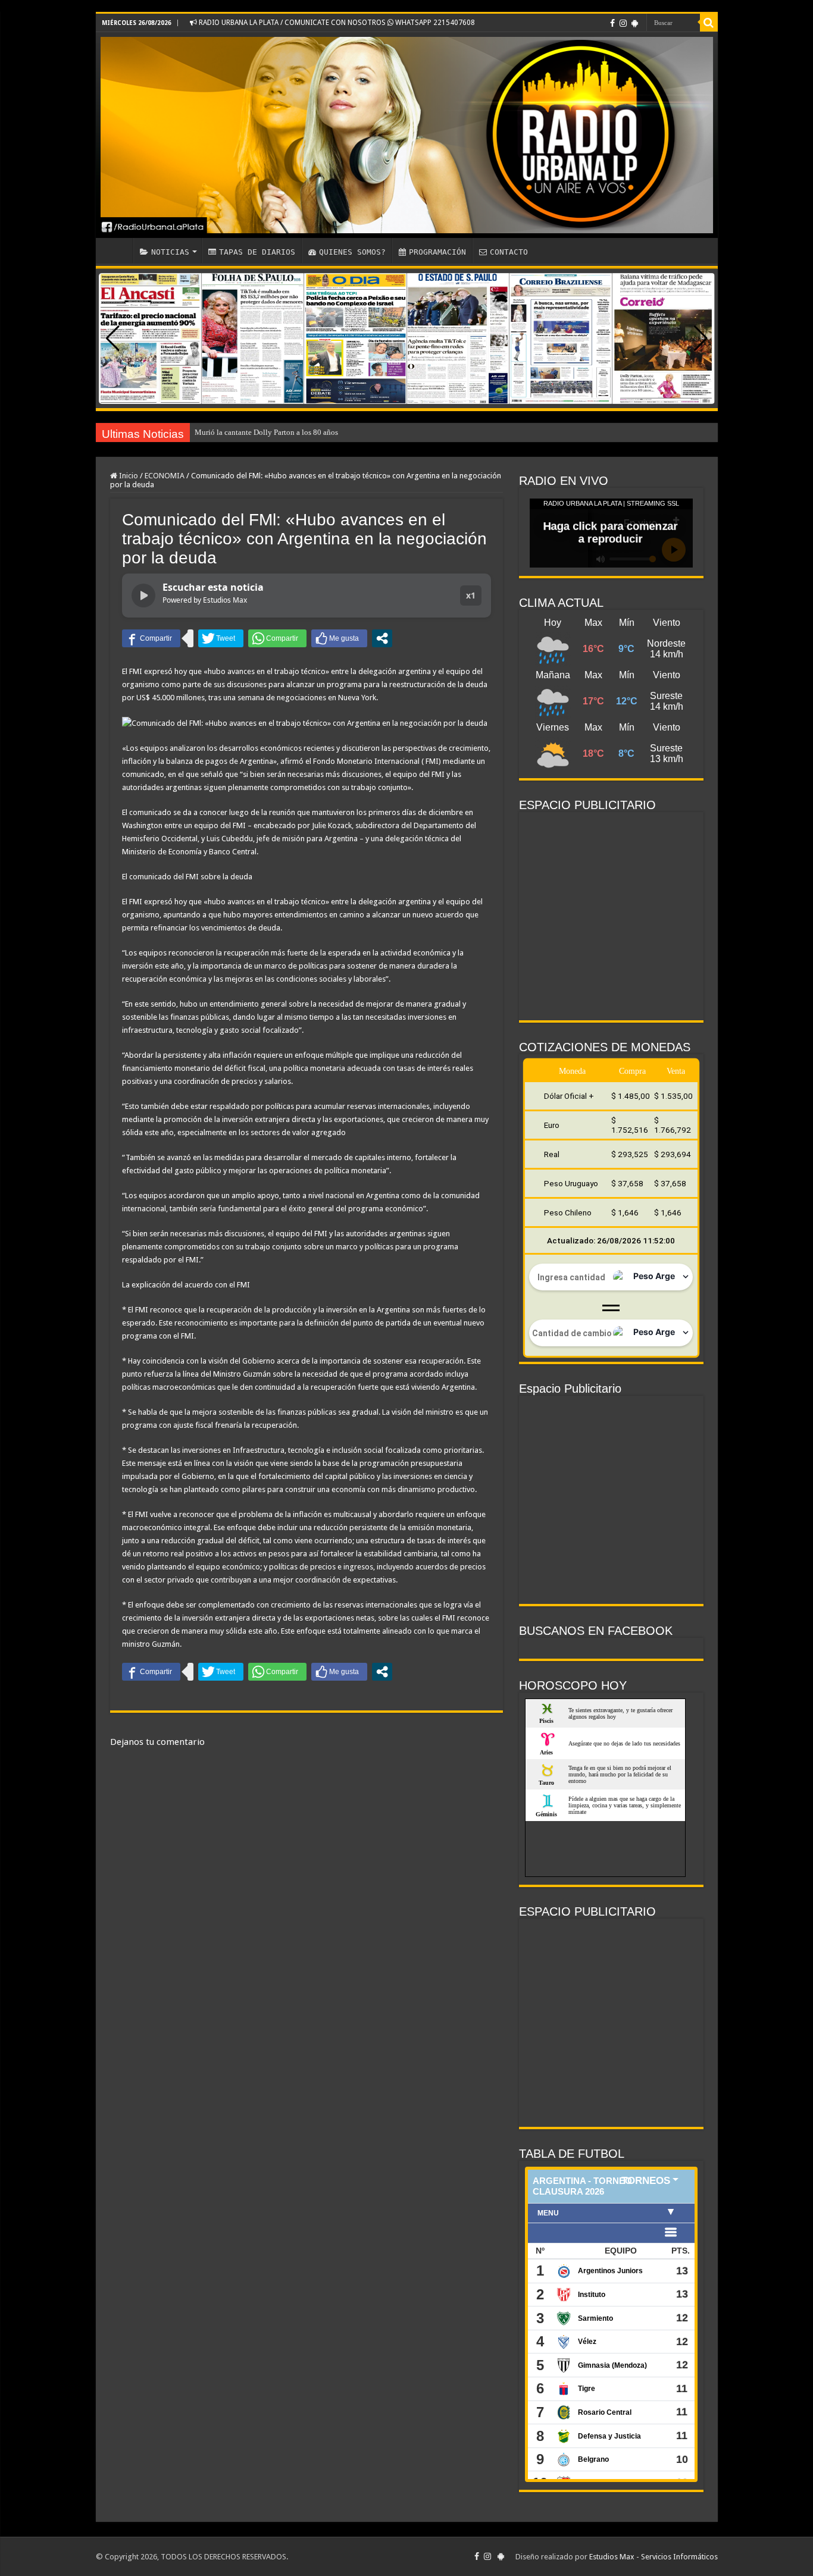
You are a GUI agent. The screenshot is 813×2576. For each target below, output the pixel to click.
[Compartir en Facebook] (151, 638)
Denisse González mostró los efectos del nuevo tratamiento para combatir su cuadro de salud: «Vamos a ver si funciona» (387, 432)
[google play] (635, 23)
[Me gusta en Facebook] (339, 638)
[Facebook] (612, 23)
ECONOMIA (165, 476)
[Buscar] (709, 23)
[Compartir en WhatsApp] (277, 638)
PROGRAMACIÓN (437, 252)
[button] (701, 339)
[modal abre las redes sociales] (382, 638)
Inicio (128, 476)
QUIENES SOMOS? (352, 252)
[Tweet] (221, 638)
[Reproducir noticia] (143, 596)
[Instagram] (623, 23)
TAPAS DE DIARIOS (257, 252)
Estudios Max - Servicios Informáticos (653, 2557)
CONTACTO (509, 252)
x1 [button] (471, 595)
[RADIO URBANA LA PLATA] (407, 135)
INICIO (117, 250)
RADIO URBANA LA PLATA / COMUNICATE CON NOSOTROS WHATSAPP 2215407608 (336, 23)
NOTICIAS (170, 252)
